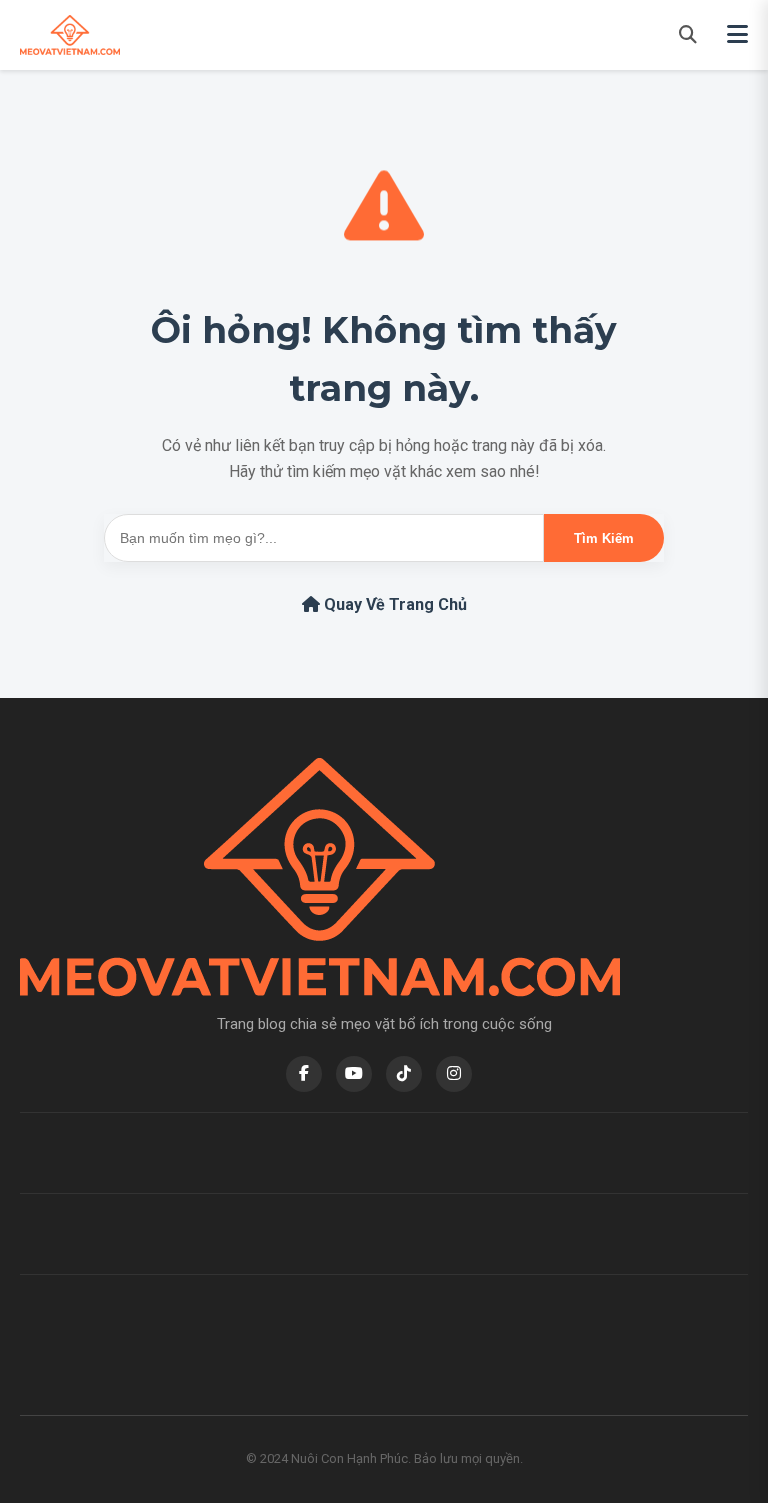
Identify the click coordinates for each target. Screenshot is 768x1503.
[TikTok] (404, 1074)
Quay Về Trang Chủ (393, 604)
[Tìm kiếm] (688, 34)
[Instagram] (454, 1074)
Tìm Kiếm (604, 538)
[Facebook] (304, 1074)
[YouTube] (354, 1074)
